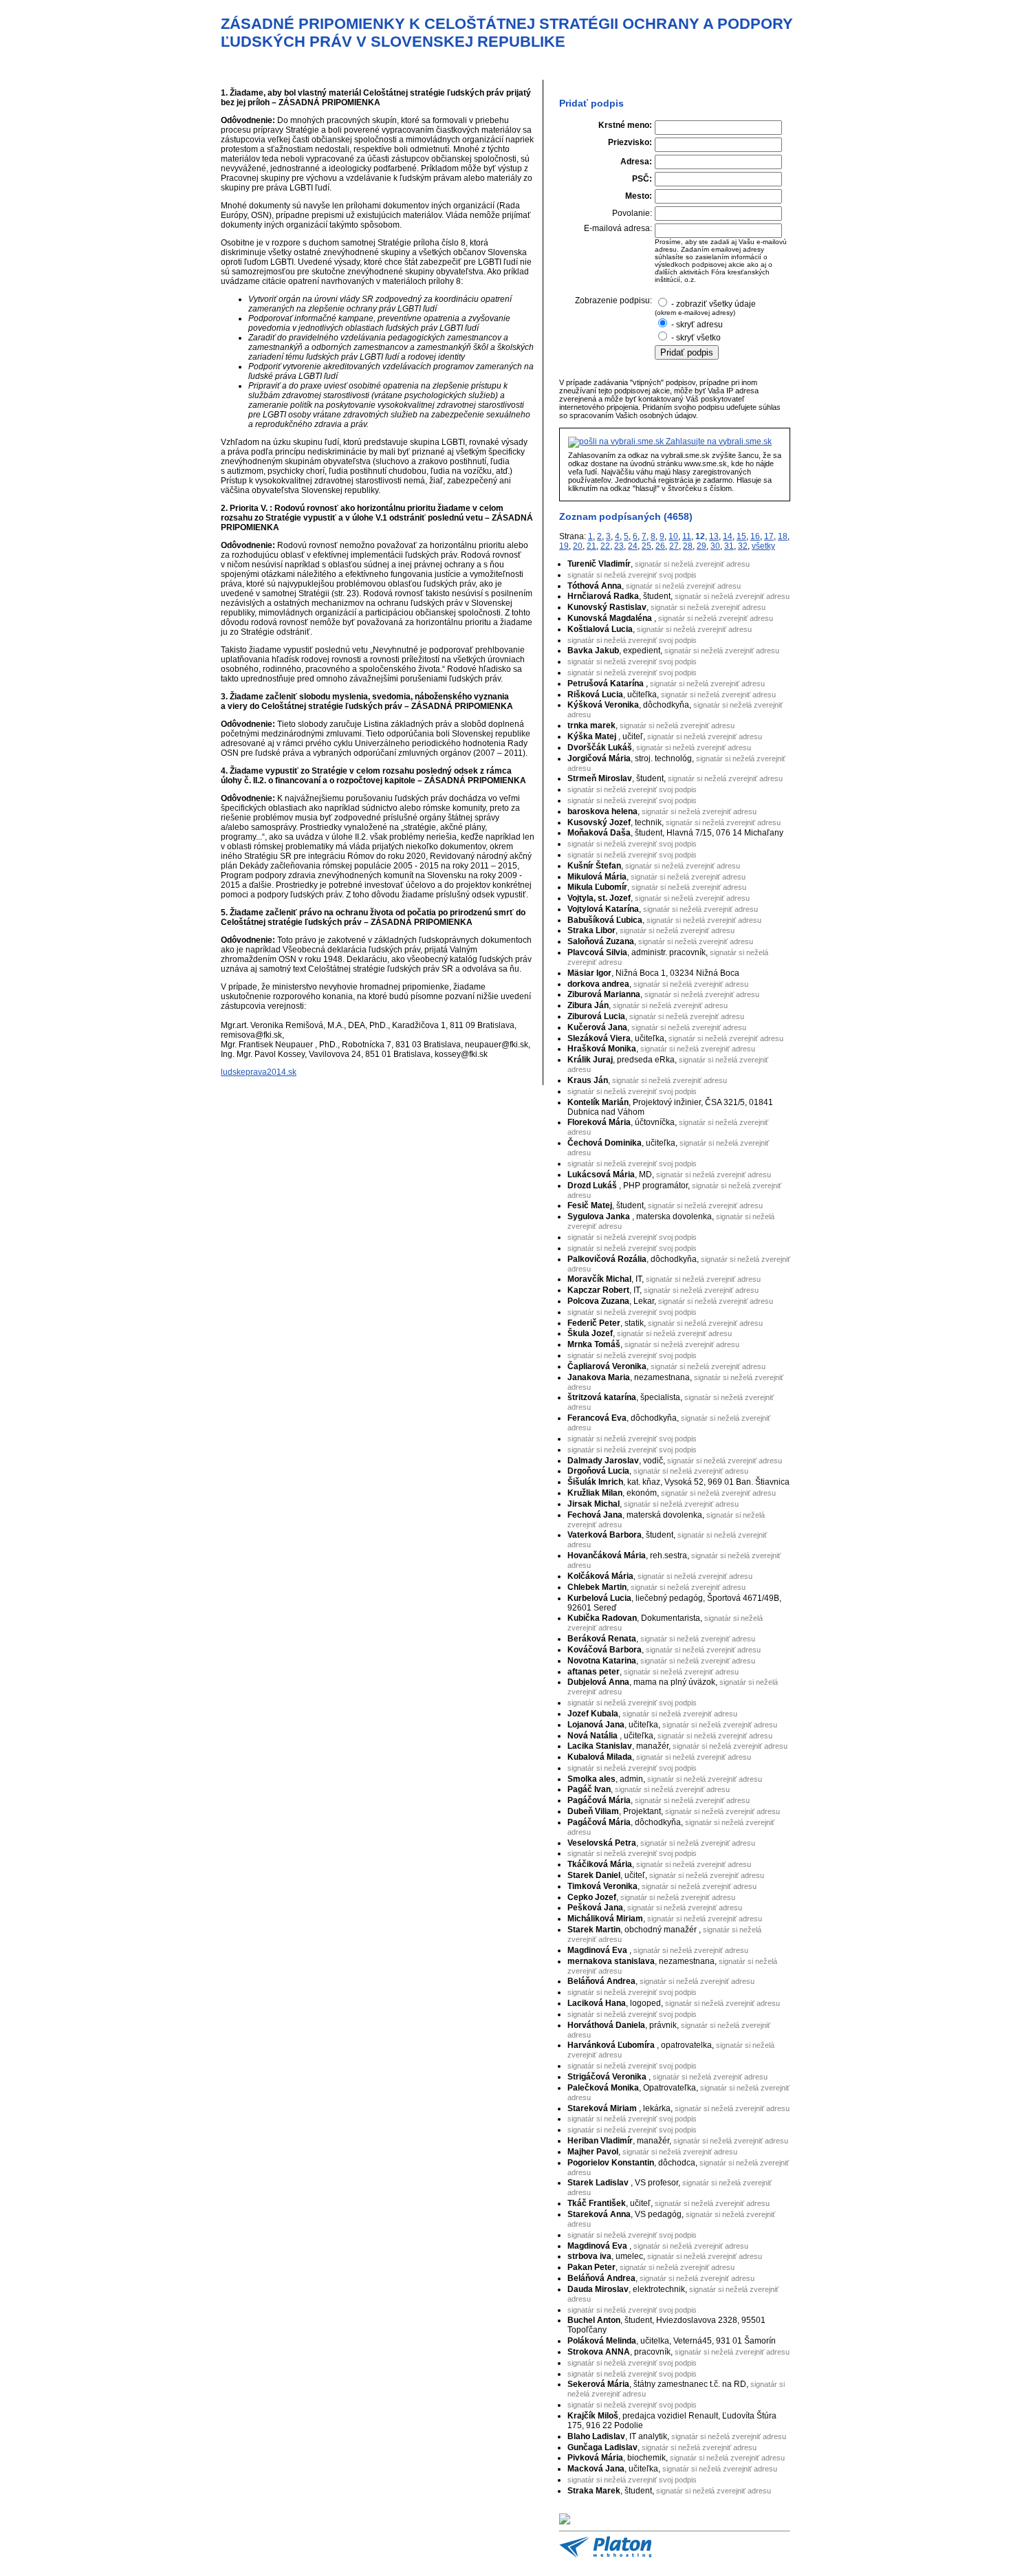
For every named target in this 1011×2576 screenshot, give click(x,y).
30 (715, 546)
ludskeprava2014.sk (259, 1072)
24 (633, 546)
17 (769, 536)
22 (605, 546)
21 (591, 546)
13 (714, 536)
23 (619, 546)
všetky (763, 546)
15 (741, 536)
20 (578, 546)
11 (687, 536)
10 (673, 536)
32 (743, 546)
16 (755, 536)
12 (700, 536)
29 (702, 546)
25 (646, 546)
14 (728, 536)
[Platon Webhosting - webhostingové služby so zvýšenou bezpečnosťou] (605, 2555)
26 (660, 546)
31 (729, 546)
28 (688, 546)
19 (564, 546)
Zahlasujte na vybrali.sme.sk (718, 441)
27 (674, 546)
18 (783, 536)
